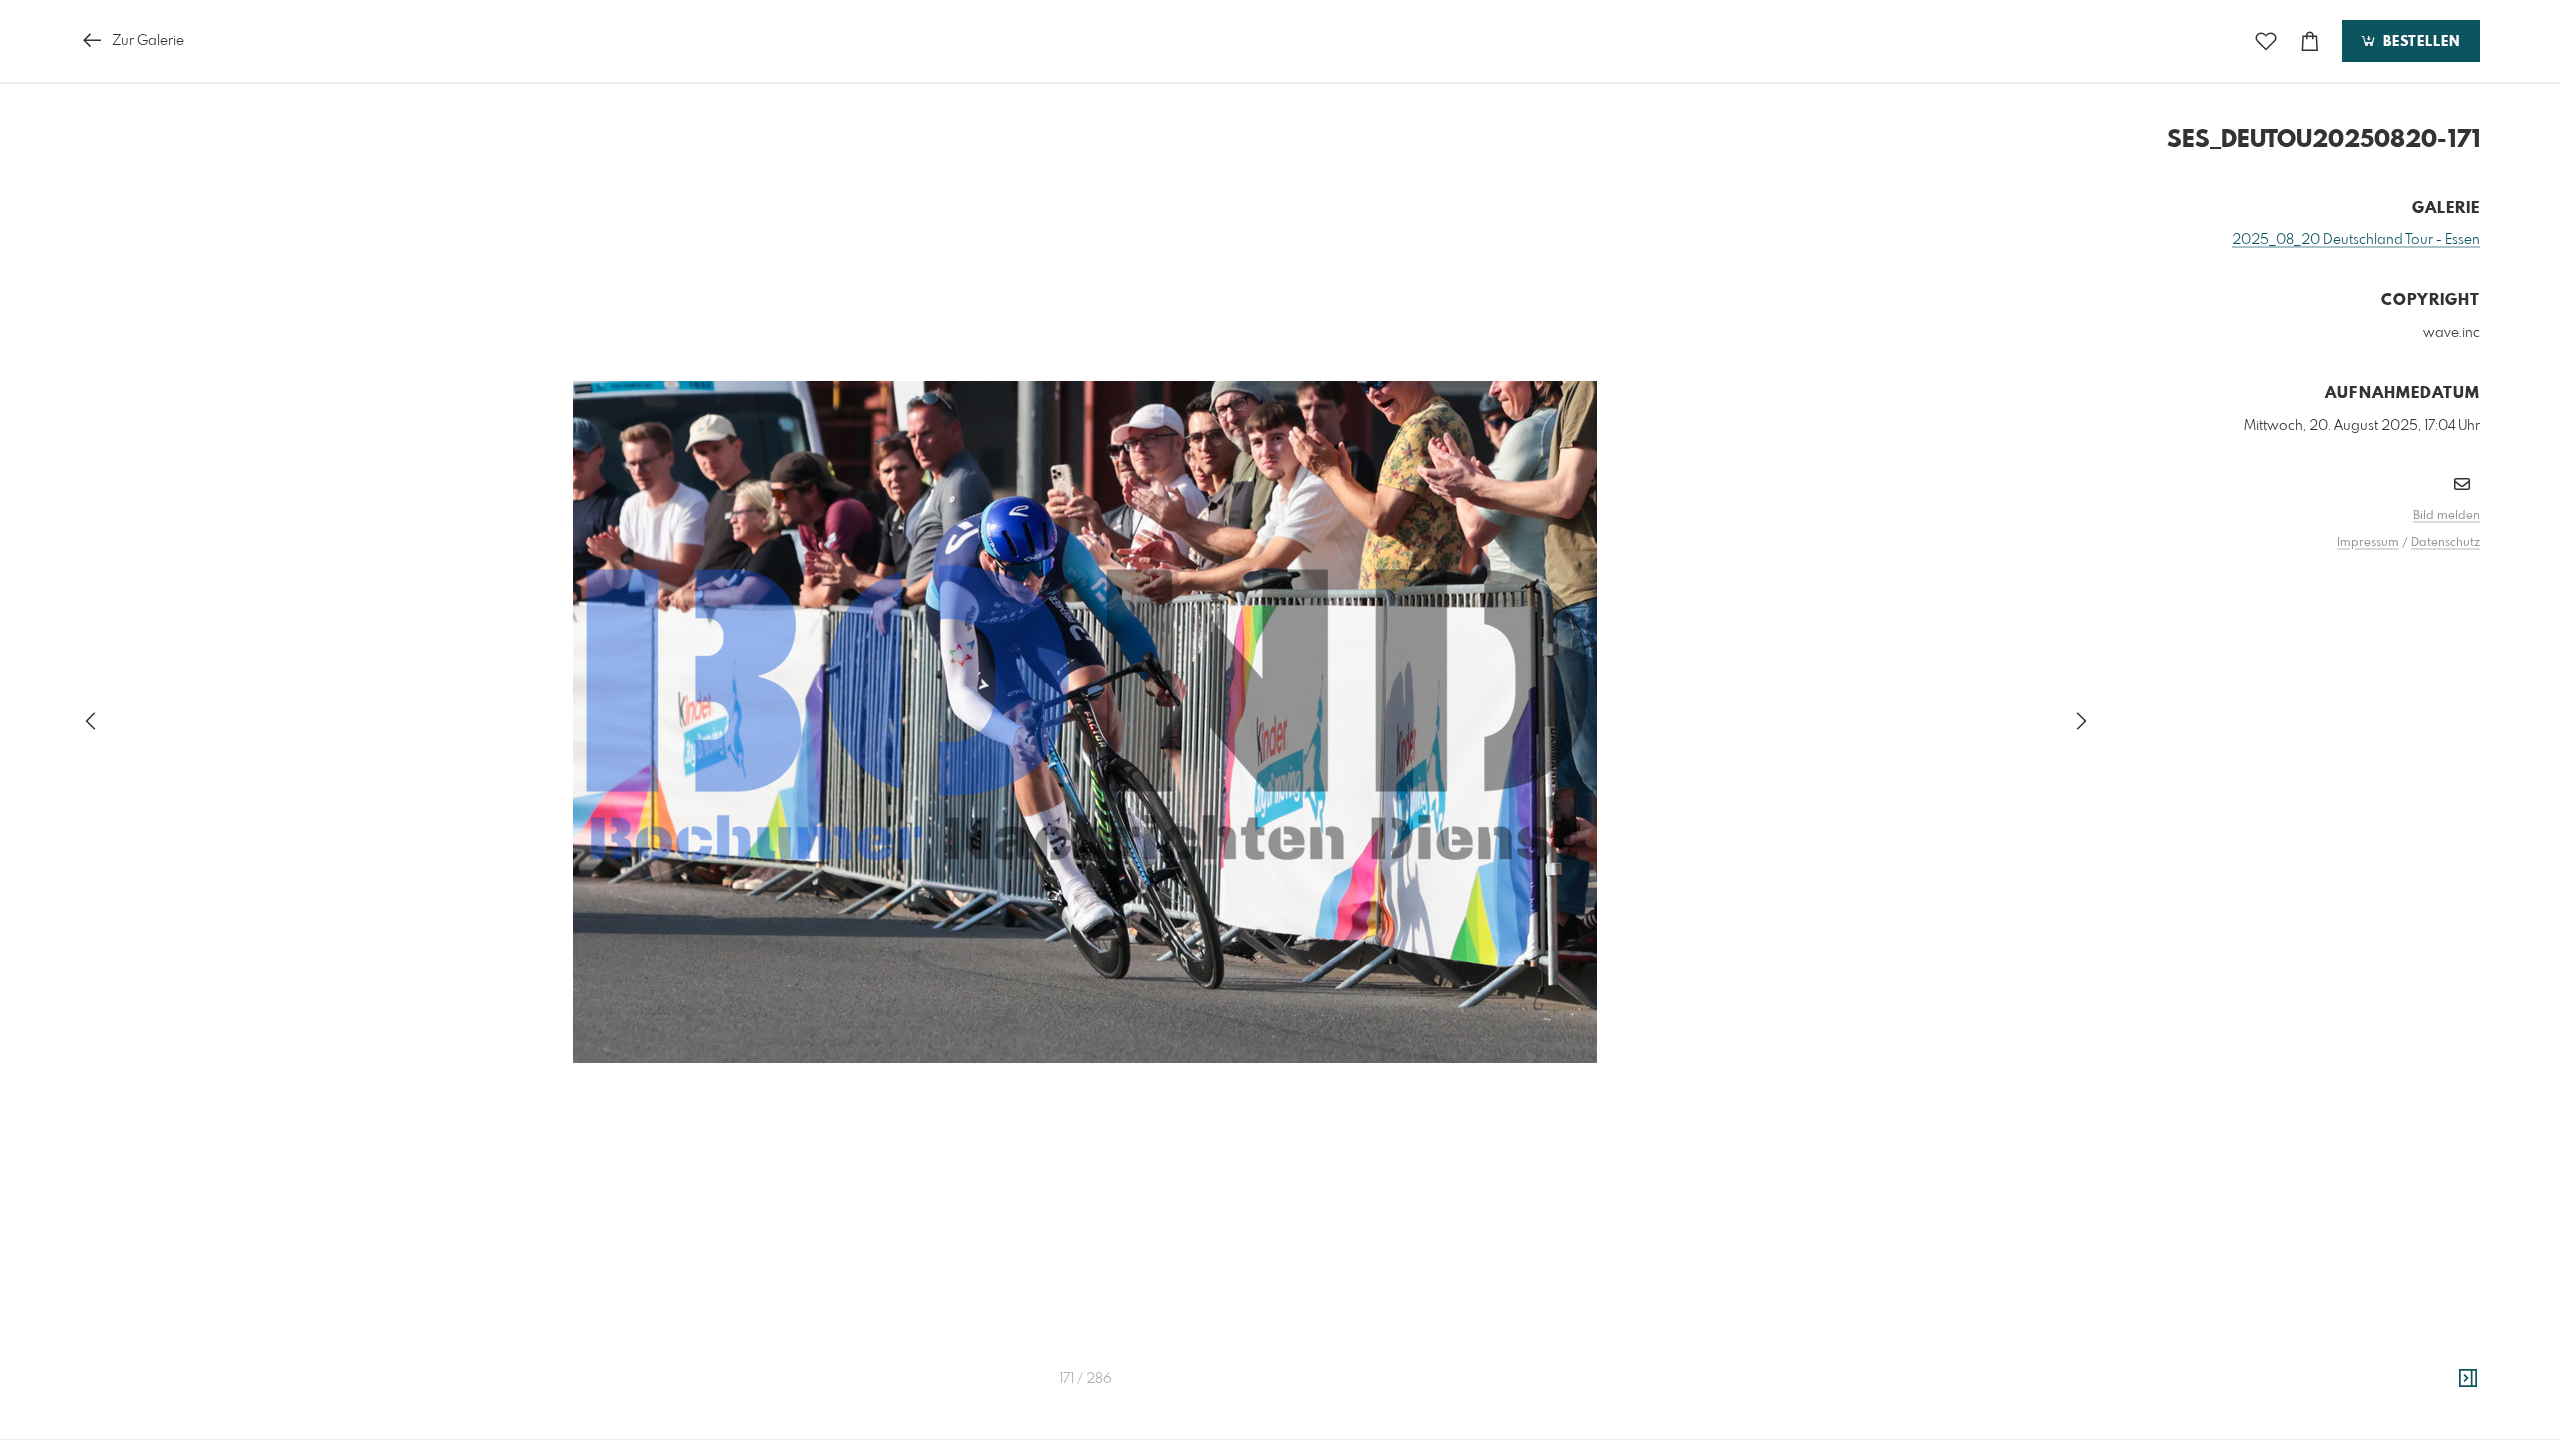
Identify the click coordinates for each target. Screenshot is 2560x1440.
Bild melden (2446, 516)
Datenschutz (2445, 543)
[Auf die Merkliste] (2266, 41)
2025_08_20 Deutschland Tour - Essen (2356, 240)
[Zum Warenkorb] (2310, 41)
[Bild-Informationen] (2468, 1379)
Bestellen (2419, 42)
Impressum (2368, 543)
